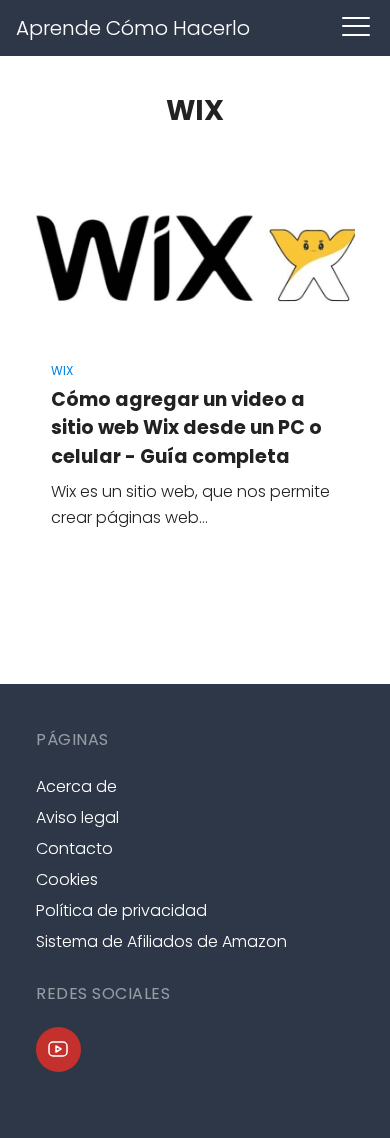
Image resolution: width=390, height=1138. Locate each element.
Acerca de (76, 786)
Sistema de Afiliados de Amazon (161, 941)
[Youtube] (58, 1049)
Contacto (74, 848)
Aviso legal (77, 817)
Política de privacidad (121, 910)
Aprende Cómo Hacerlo (133, 28)
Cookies (67, 879)
